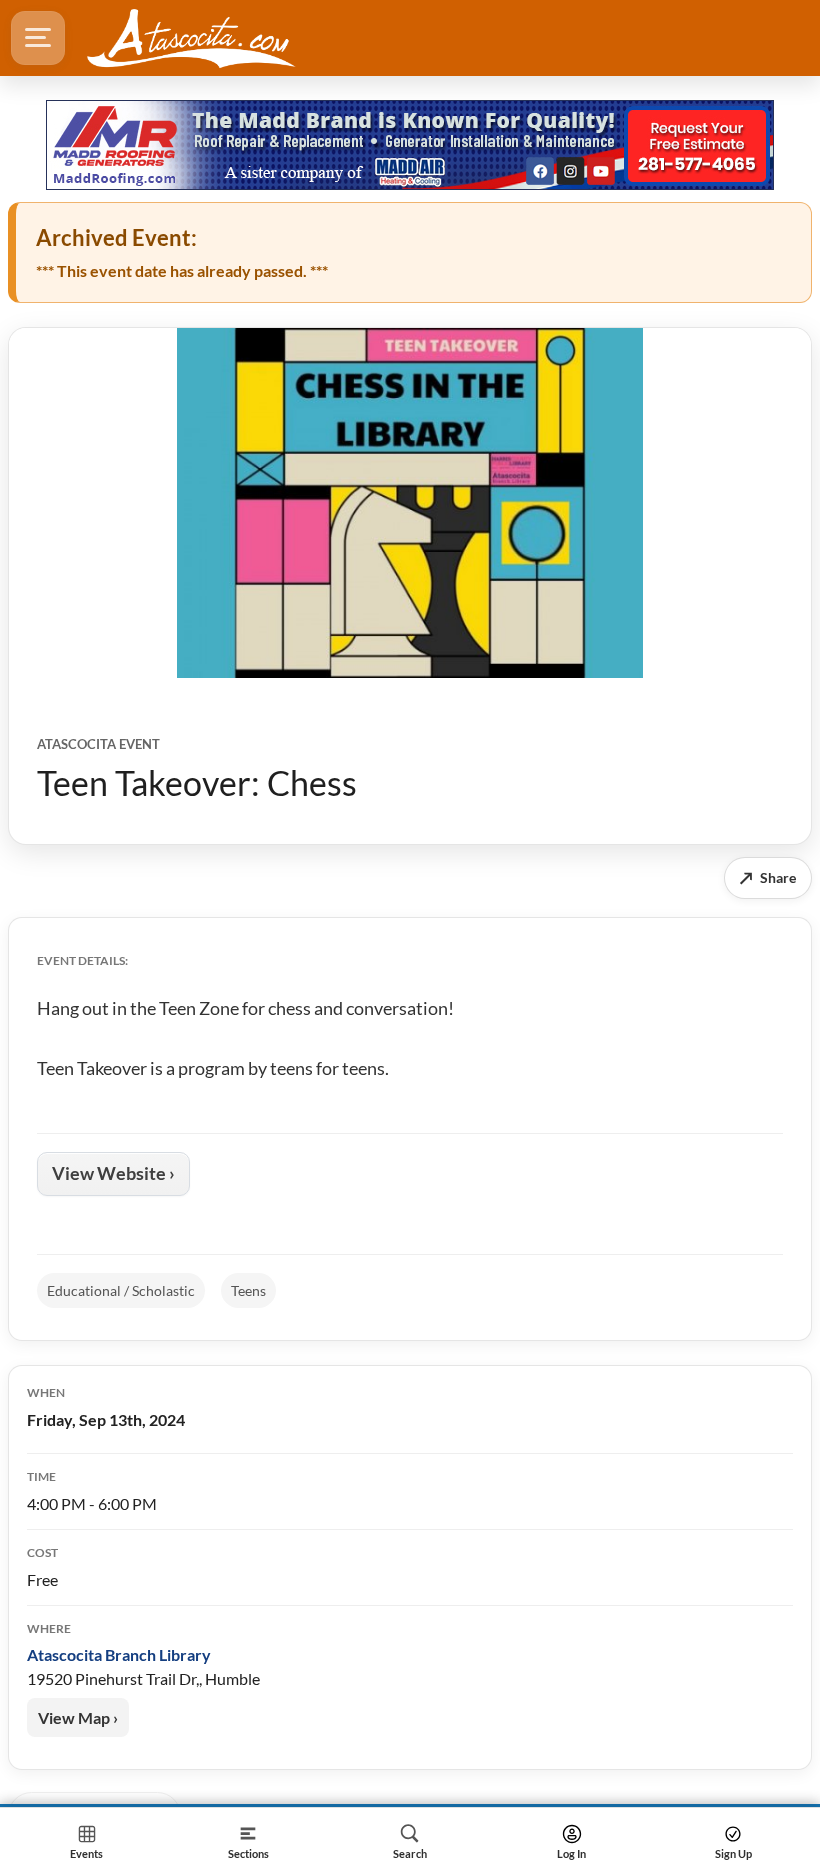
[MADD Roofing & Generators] (410, 145)
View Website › (113, 1173)
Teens (248, 1290)
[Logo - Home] (191, 38)
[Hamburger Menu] (38, 38)
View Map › (78, 1717)
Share (768, 877)
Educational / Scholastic (121, 1290)
